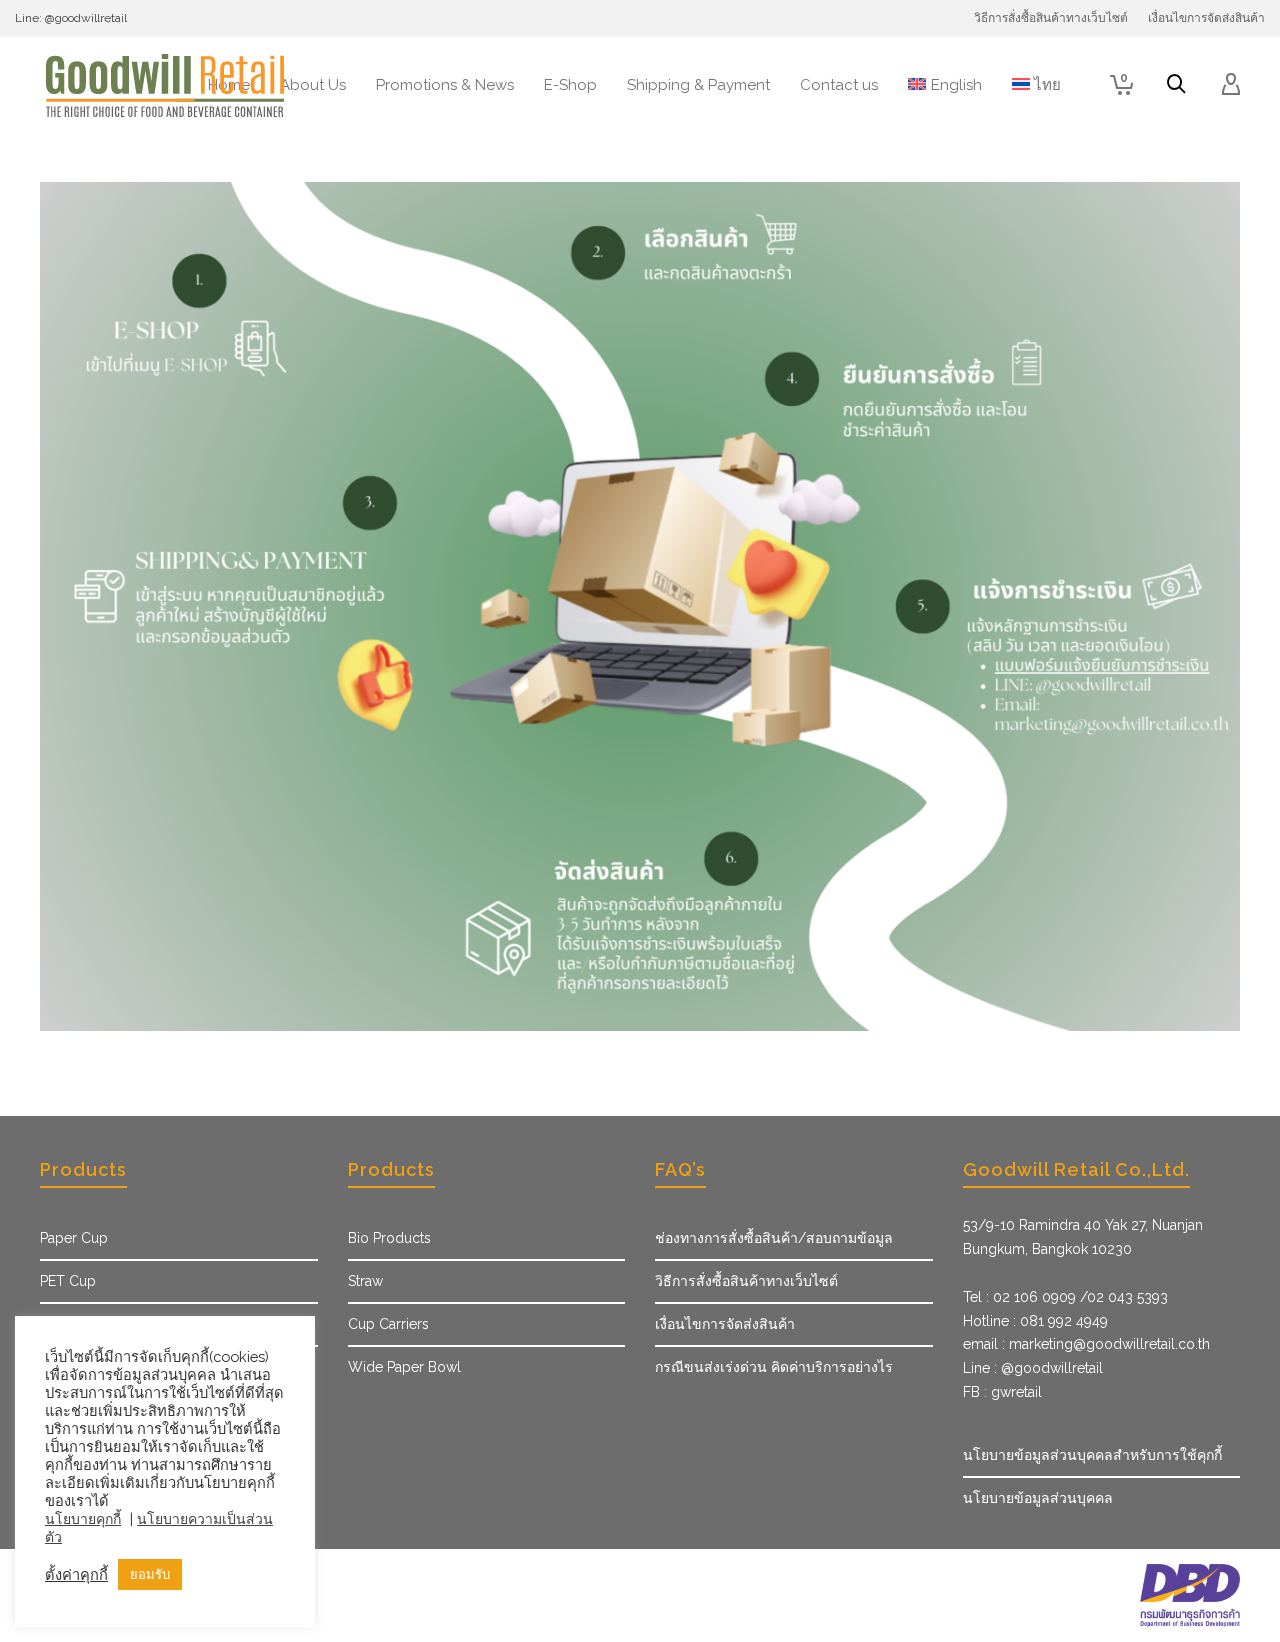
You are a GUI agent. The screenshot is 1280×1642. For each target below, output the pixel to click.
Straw (365, 1281)
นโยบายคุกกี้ (83, 1519)
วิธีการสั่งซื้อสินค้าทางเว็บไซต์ (746, 1281)
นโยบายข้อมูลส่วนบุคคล (1038, 1498)
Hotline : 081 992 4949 (1035, 1321)
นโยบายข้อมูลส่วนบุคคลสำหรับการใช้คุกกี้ (1092, 1455)
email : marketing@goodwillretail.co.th (1086, 1344)
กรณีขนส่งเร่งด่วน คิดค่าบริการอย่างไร (774, 1367)
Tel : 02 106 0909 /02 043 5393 (1065, 1297)
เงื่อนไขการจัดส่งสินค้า (725, 1324)
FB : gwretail (1002, 1392)
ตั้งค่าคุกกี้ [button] (76, 1574)
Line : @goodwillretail (1033, 1368)
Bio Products (389, 1238)
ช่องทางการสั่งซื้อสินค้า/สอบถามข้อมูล (774, 1238)
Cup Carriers (388, 1324)
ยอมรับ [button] (150, 1574)
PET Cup (68, 1281)
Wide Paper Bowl (404, 1367)
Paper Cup (74, 1238)
